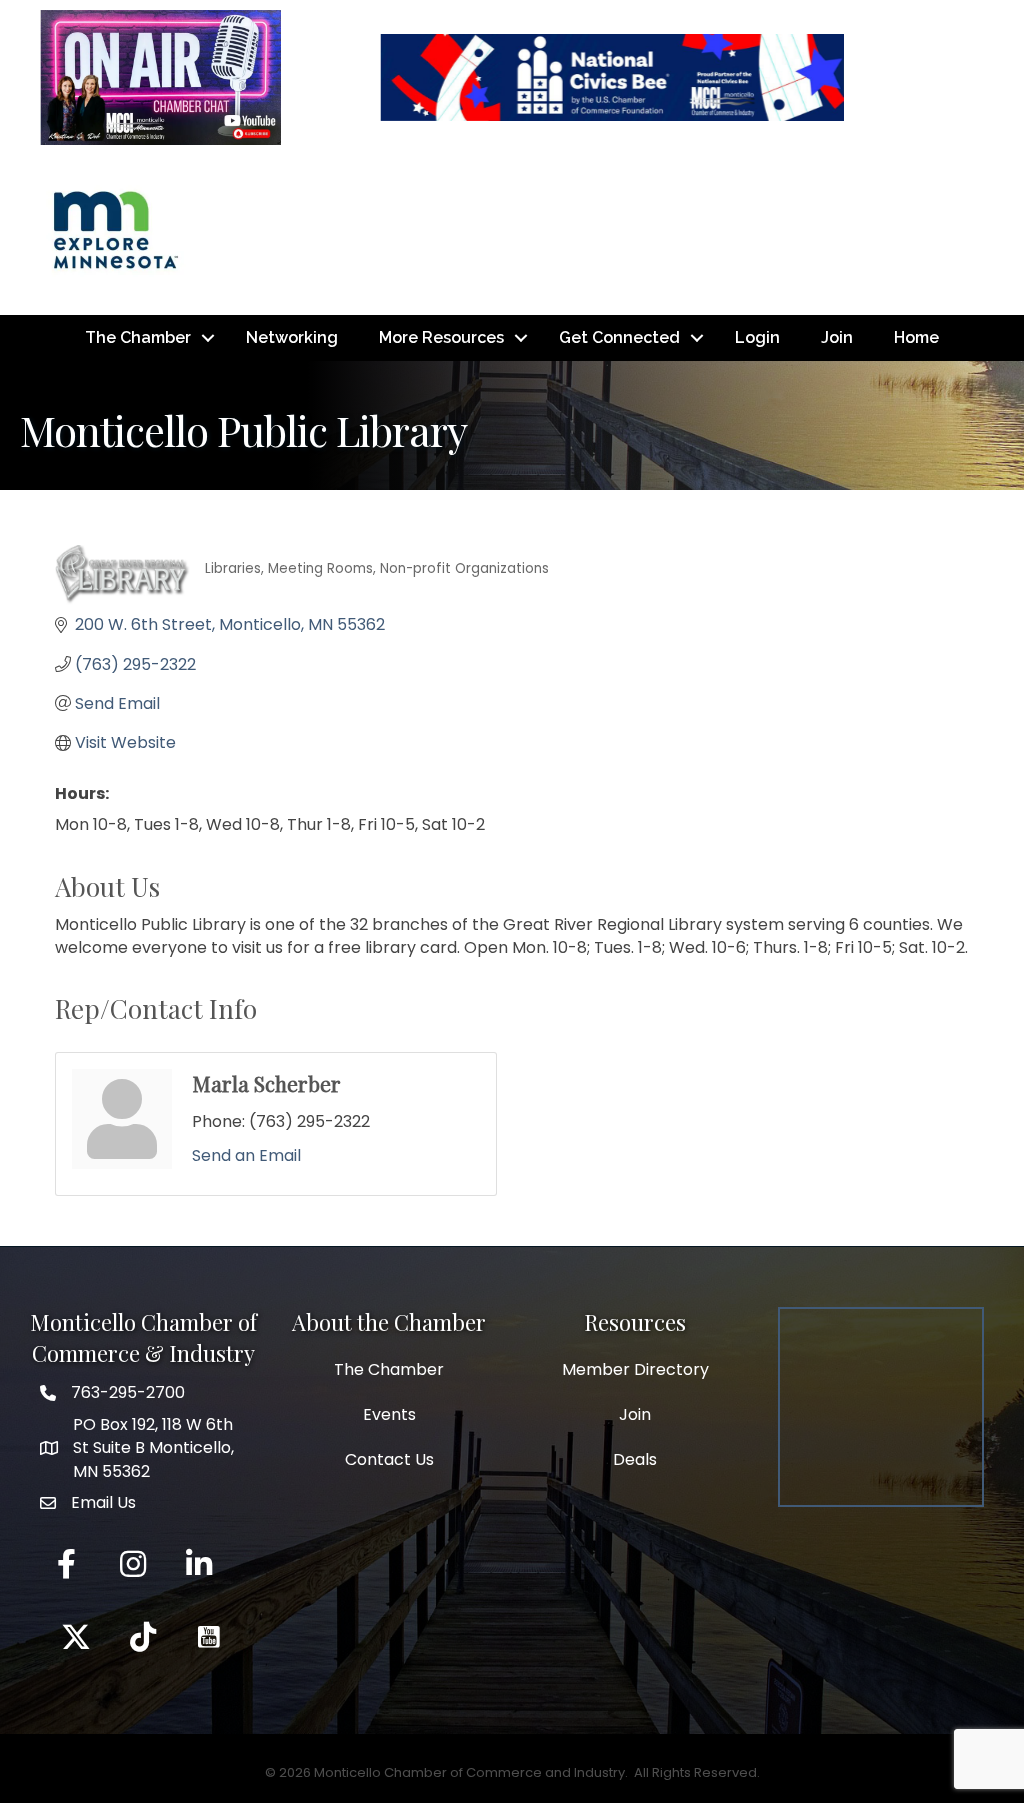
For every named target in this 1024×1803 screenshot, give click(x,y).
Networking (292, 337)
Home (916, 337)
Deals (635, 1459)
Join (837, 337)
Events (389, 1414)
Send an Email (246, 1155)
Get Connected (619, 337)
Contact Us (389, 1459)
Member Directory (635, 1369)
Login (757, 337)
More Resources (441, 337)
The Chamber (138, 337)
